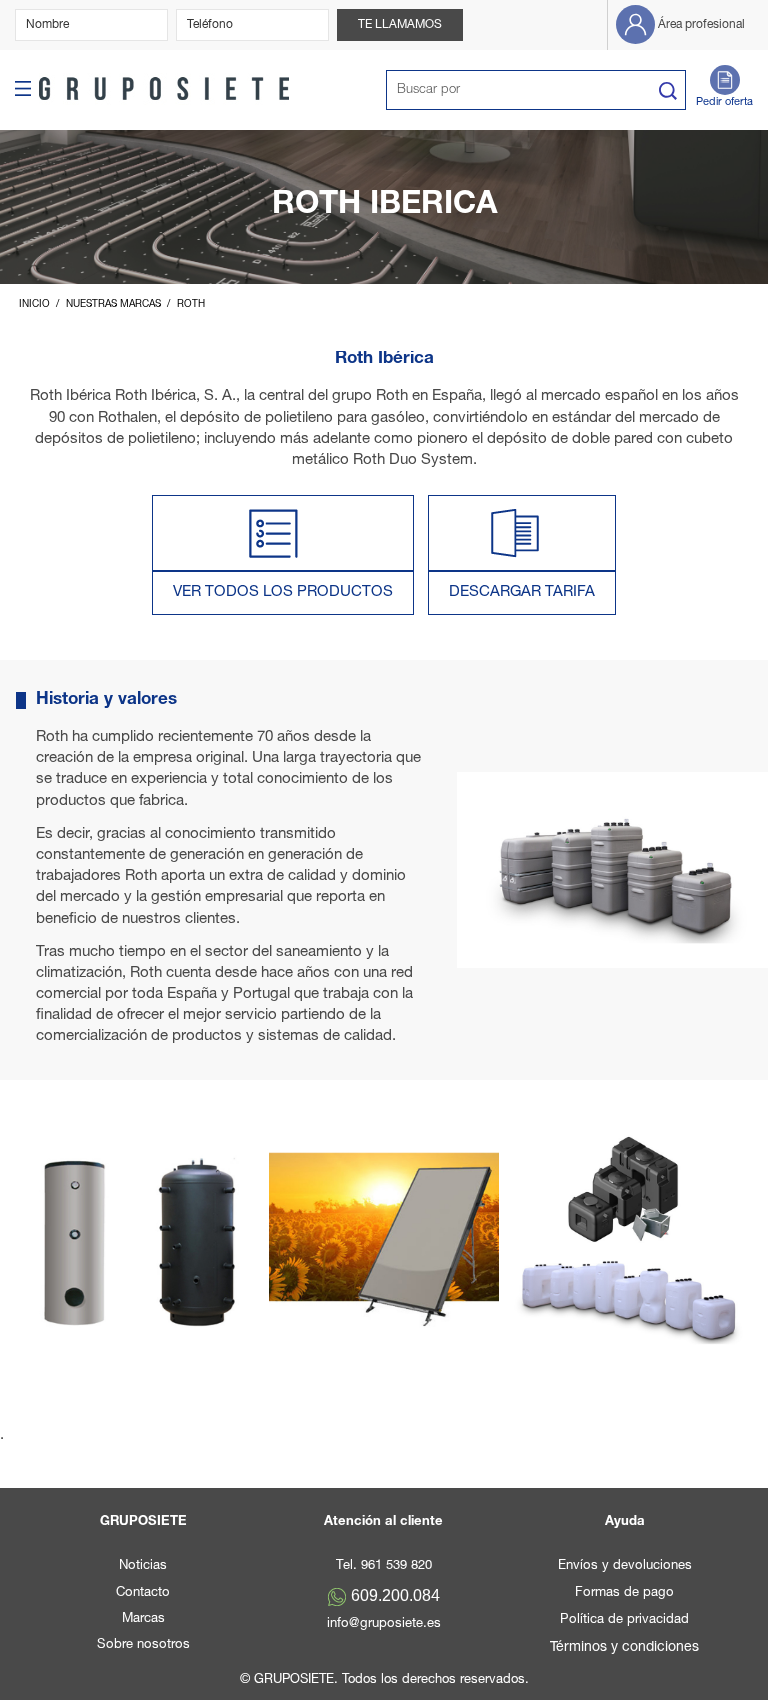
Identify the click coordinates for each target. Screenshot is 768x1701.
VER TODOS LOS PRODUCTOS (283, 592)
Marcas (143, 1619)
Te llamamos (400, 25)
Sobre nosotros (143, 1645)
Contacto (143, 1593)
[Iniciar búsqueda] (667, 91)
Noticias (143, 1566)
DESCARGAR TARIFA (522, 592)
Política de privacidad (624, 1620)
